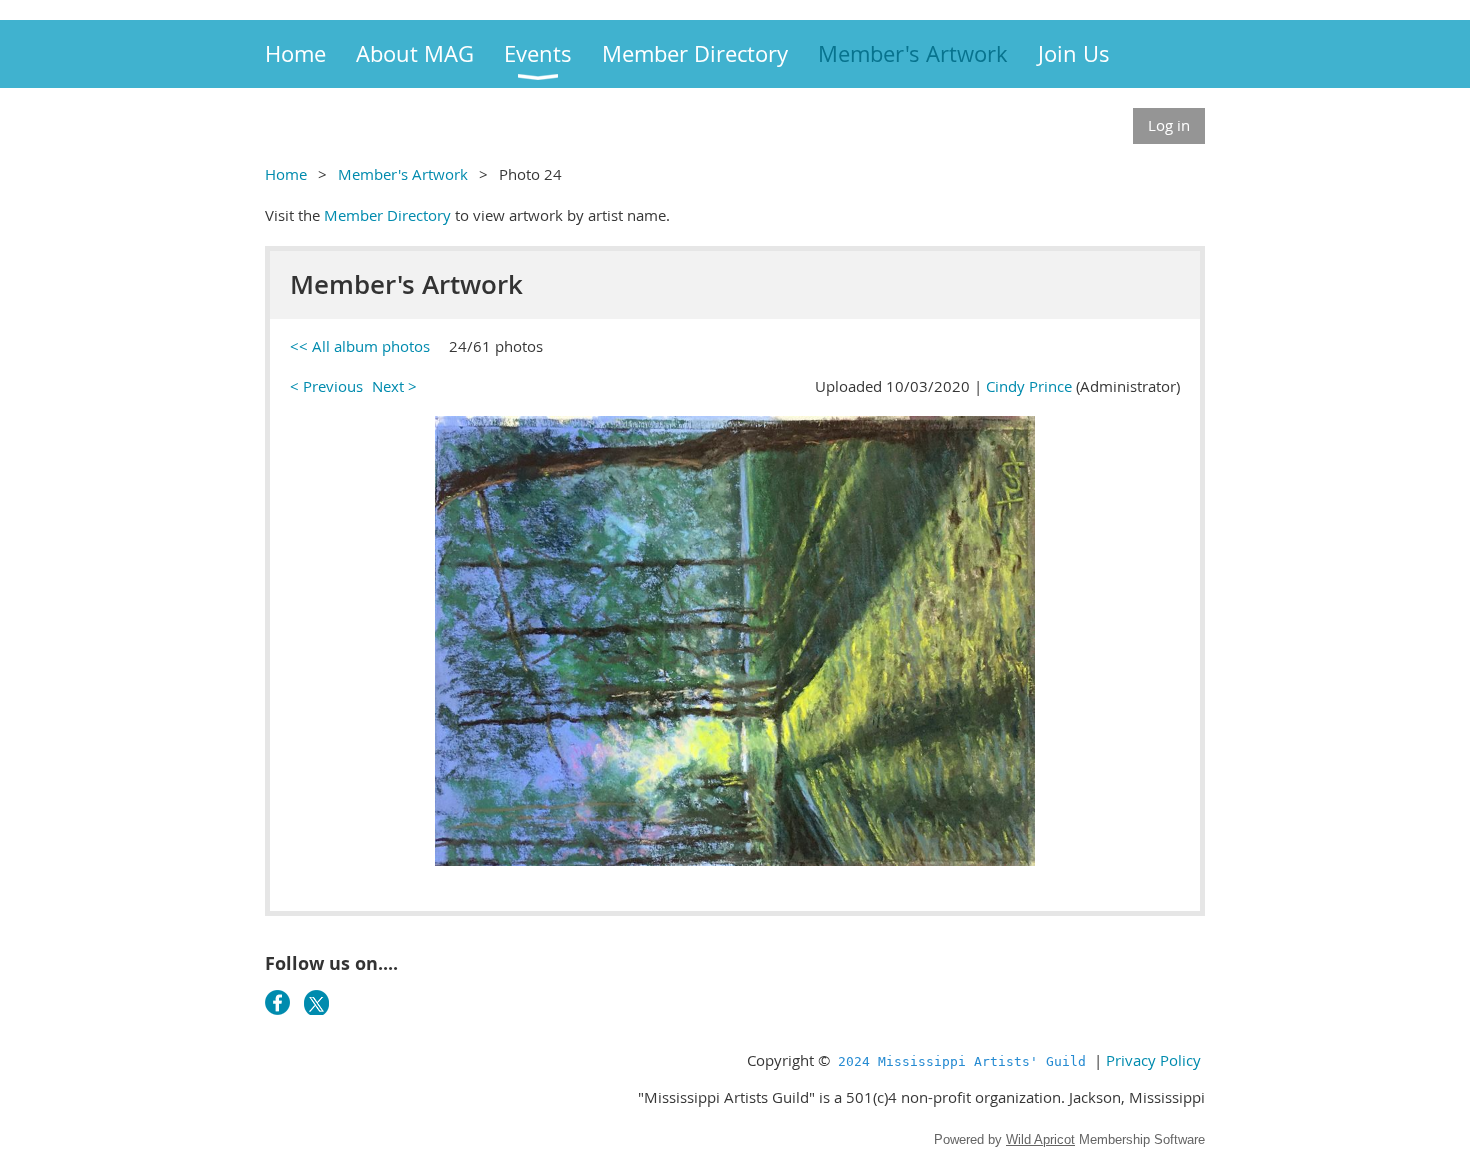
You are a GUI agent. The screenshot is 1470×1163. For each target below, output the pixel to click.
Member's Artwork (403, 174)
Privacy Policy (1153, 1060)
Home (286, 174)
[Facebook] (277, 1002)
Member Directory (387, 215)
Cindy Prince (1029, 386)
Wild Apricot (1040, 1139)
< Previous (326, 386)
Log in (1169, 125)
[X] (316, 1002)
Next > (394, 386)
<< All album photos (360, 346)
